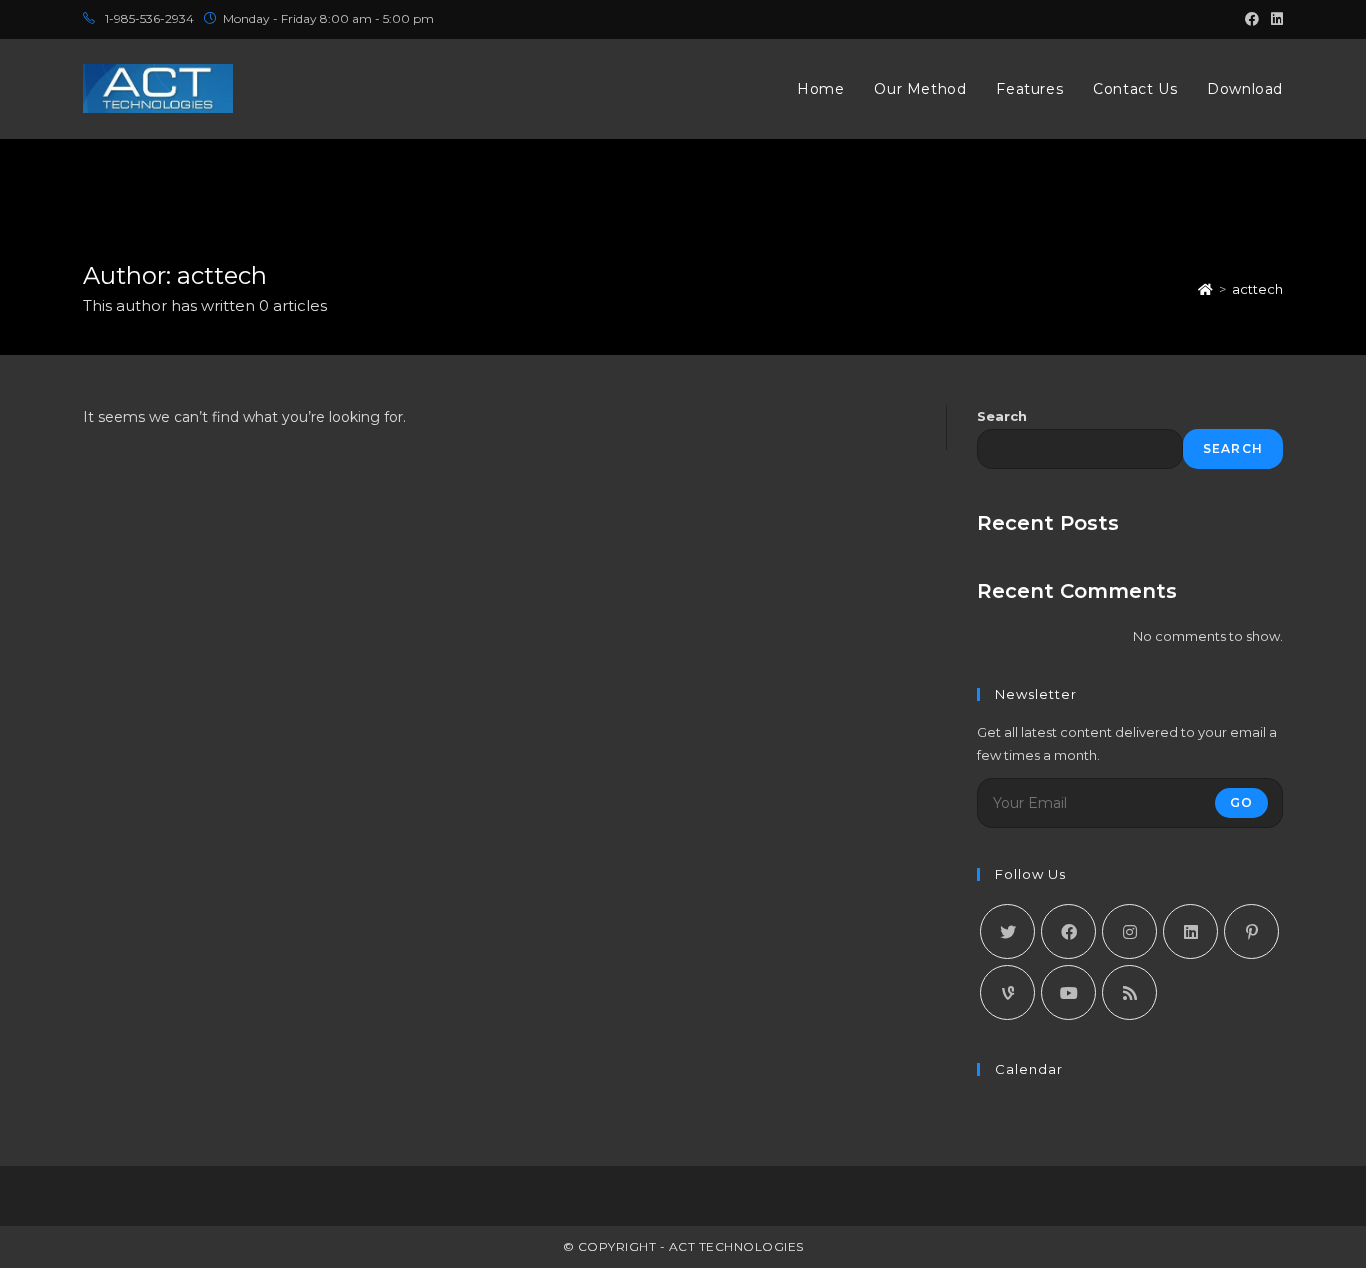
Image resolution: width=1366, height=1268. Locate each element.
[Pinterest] (1251, 931)
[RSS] (1129, 992)
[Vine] (1007, 992)
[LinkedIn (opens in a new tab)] (1274, 19)
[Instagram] (1129, 931)
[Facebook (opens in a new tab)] (1252, 19)
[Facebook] (1068, 931)
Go (1241, 802)
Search (1002, 416)
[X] (1007, 931)
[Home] (1205, 289)
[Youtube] (1068, 992)
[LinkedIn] (1190, 931)
